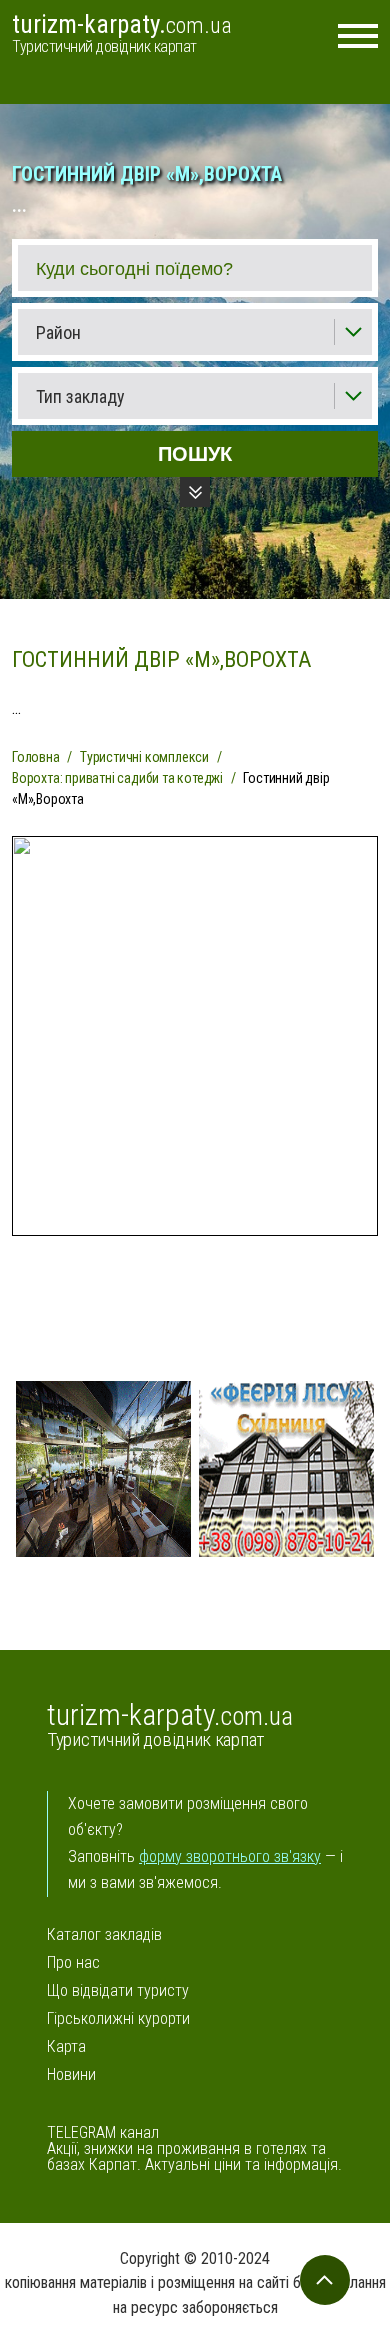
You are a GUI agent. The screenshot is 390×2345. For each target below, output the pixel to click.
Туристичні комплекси (144, 757)
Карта (66, 2047)
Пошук (195, 454)
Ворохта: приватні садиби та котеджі (117, 778)
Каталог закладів (104, 1935)
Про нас (73, 1963)
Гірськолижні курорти (118, 2019)
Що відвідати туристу (118, 1991)
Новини (71, 2075)
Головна (36, 757)
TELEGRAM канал (103, 2133)
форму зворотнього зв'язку (230, 1856)
